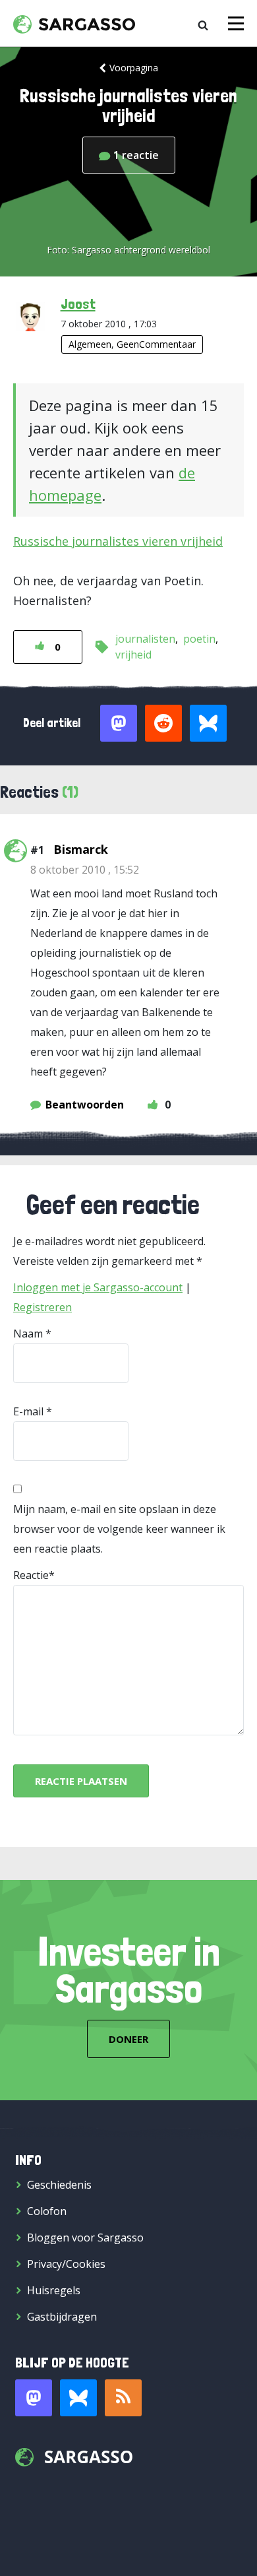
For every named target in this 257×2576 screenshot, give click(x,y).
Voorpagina (134, 68)
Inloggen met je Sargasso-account (98, 1287)
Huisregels (54, 2290)
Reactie (31, 1575)
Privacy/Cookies (66, 2264)
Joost (78, 304)
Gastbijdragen (62, 2317)
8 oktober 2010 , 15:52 (85, 870)
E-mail (28, 1411)
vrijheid (133, 655)
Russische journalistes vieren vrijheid (118, 541)
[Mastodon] (34, 2398)
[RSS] (123, 2398)
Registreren (43, 1307)
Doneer (128, 2039)
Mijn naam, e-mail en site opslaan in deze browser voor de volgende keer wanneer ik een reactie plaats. (119, 1529)
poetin (199, 639)
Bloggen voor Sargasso (85, 2238)
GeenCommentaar (156, 344)
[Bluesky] (78, 2398)
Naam (28, 1334)
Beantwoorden (85, 1105)
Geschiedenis (59, 2185)
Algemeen (90, 344)
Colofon (47, 2211)
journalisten (145, 639)
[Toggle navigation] (236, 23)
